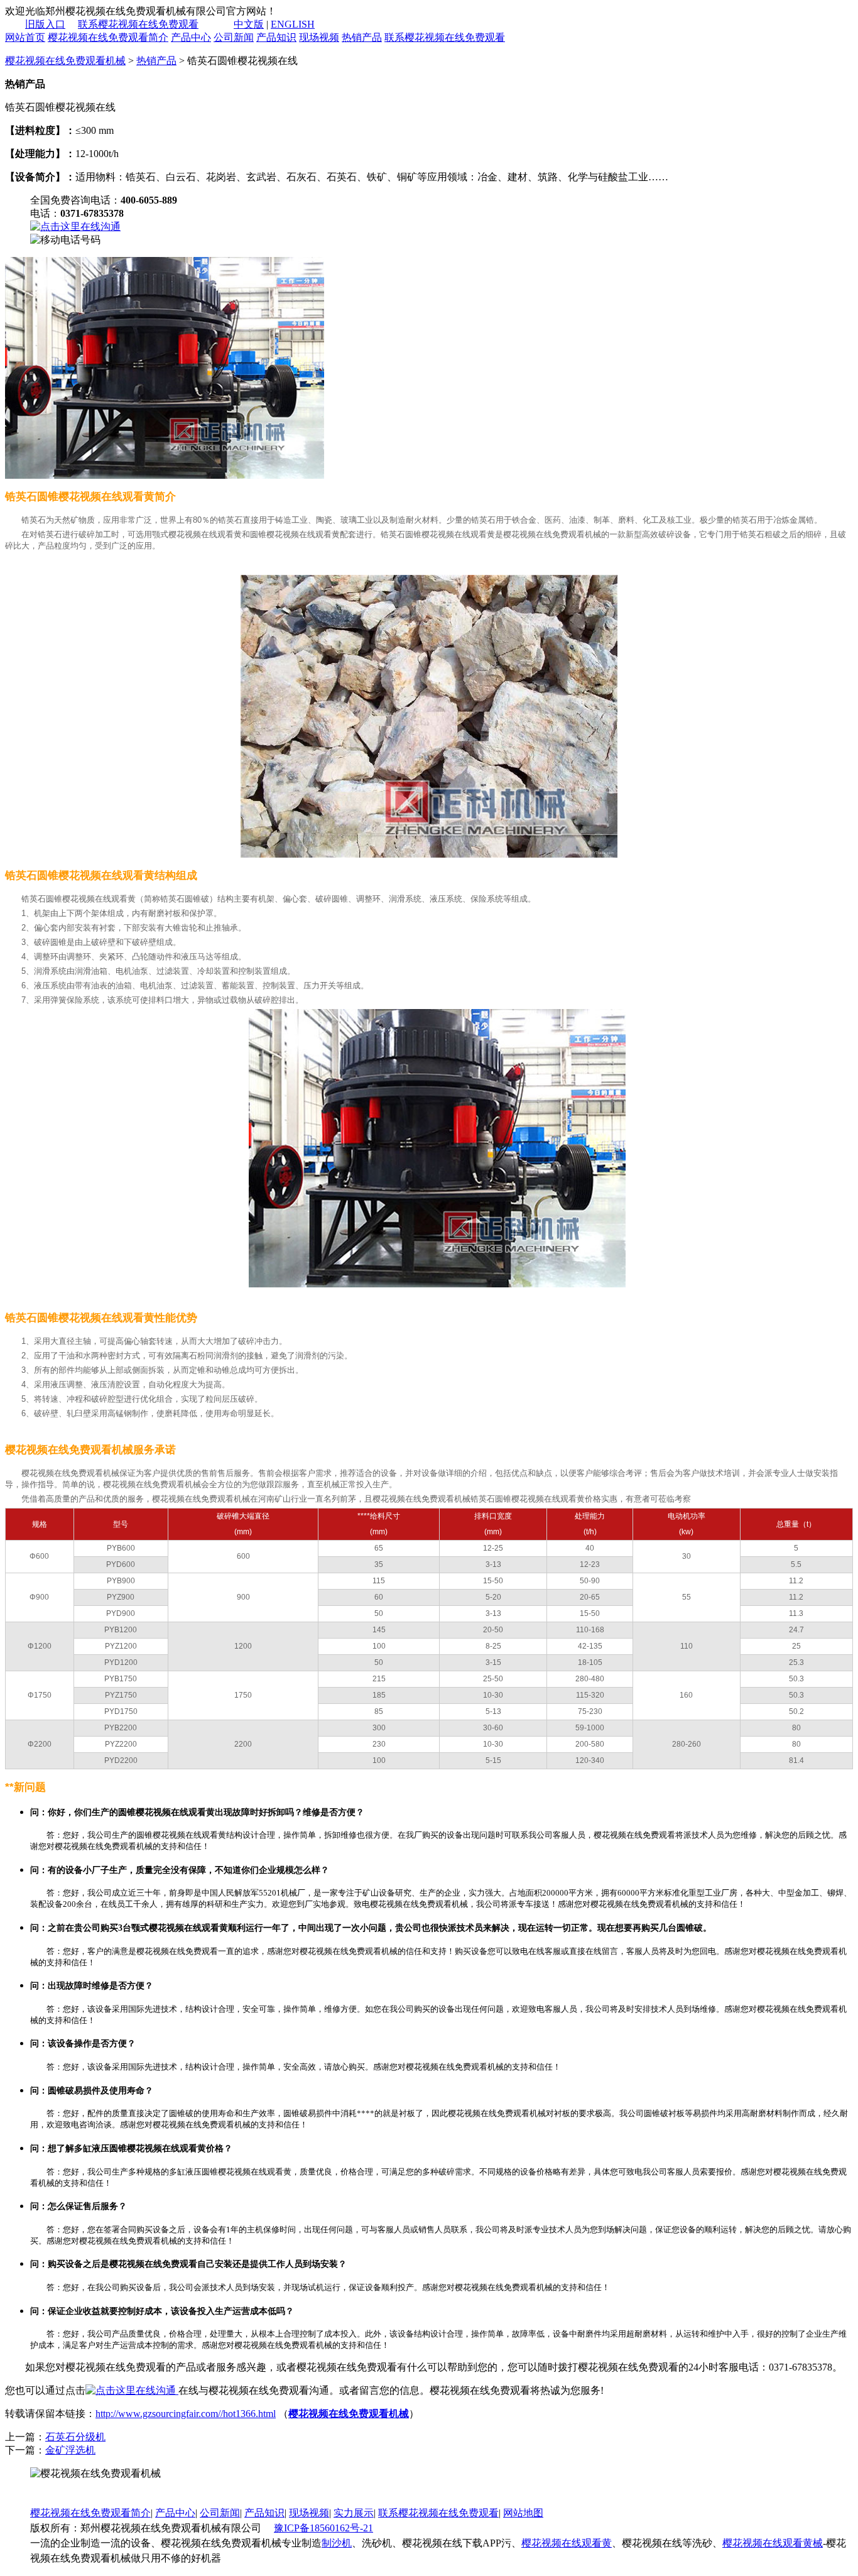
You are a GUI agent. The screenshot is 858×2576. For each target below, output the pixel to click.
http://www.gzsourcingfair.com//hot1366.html (186, 2414)
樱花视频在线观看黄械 (773, 2543)
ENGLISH (293, 24)
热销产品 (362, 37)
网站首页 (25, 37)
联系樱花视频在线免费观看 (138, 24)
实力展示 (354, 2513)
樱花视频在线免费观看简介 (108, 37)
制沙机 (337, 2543)
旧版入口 (45, 24)
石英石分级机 (75, 2437)
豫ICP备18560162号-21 (323, 2528)
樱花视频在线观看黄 (567, 2543)
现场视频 (319, 37)
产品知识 (276, 37)
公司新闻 (234, 37)
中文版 (249, 24)
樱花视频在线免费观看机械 (65, 61)
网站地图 (523, 2513)
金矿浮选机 (70, 2450)
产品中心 (191, 37)
